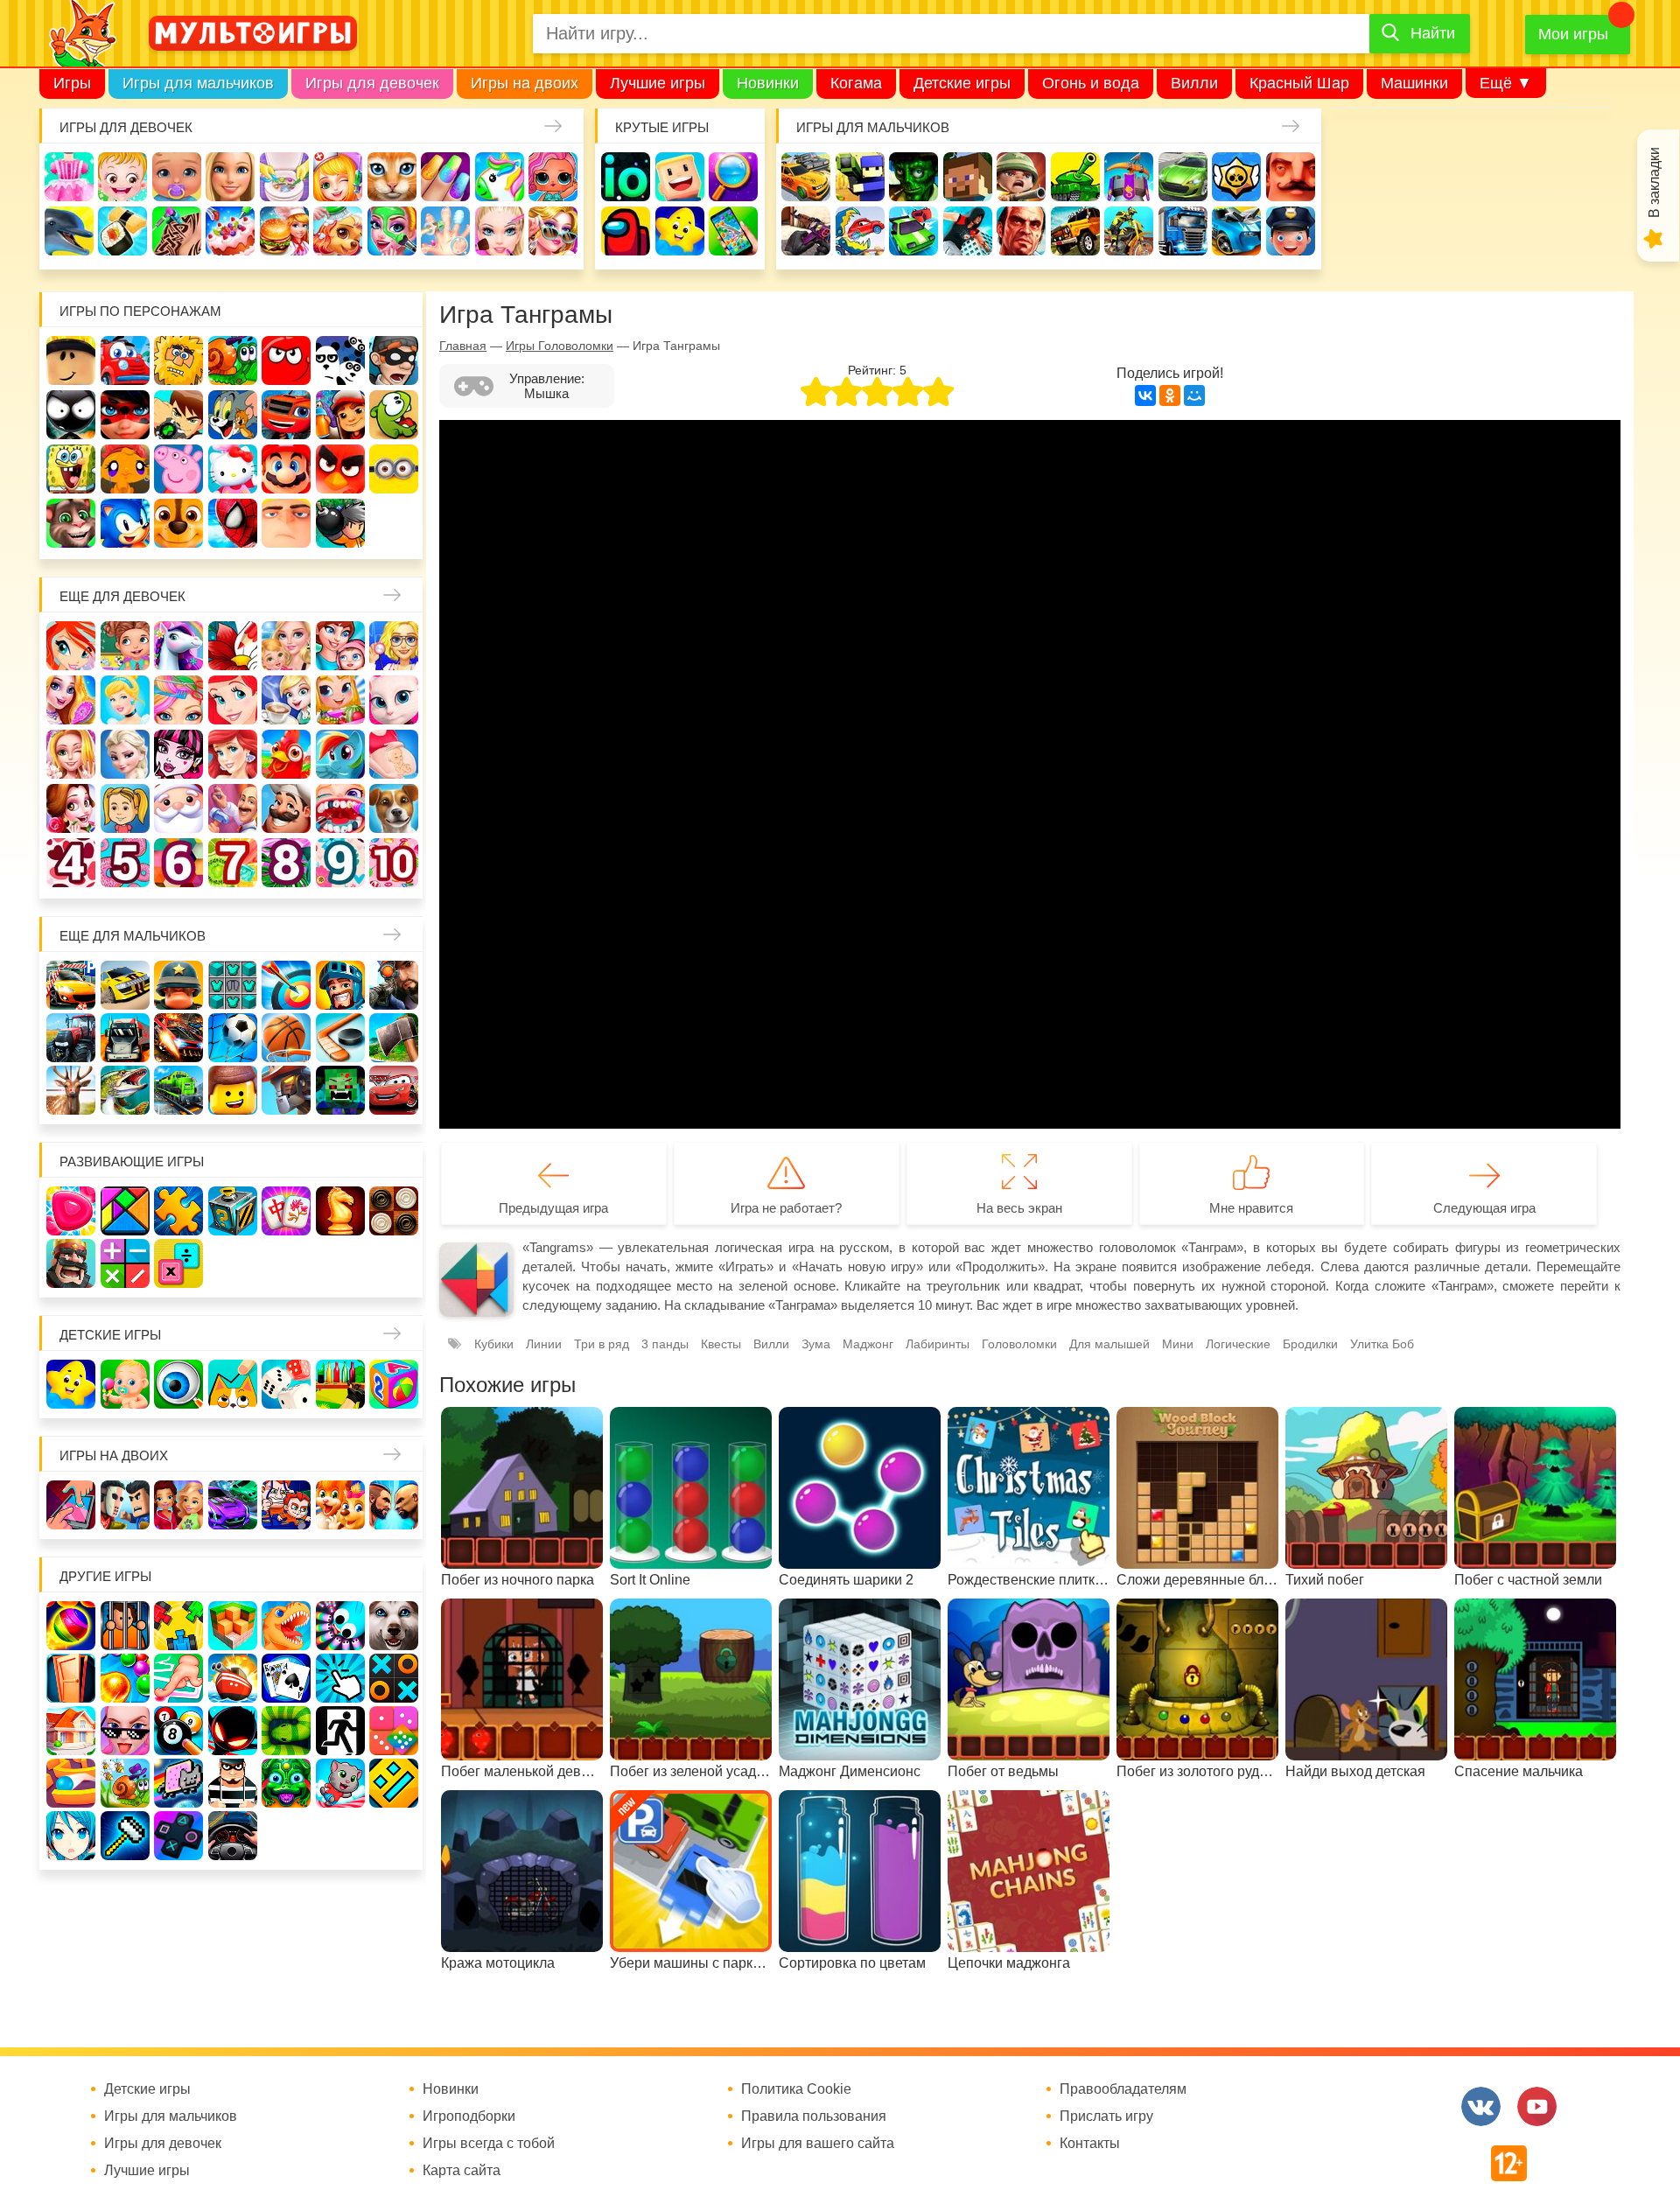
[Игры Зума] (286, 1783)
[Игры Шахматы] (340, 1211)
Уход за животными (338, 231)
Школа (125, 646)
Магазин (340, 700)
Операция (445, 231)
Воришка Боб (394, 360)
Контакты (1090, 2144)
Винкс (71, 646)
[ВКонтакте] (1145, 395)
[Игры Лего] (233, 1090)
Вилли (1194, 83)
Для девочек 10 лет (394, 863)
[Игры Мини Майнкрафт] (125, 1836)
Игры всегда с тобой (489, 2144)
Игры (72, 83)
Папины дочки (125, 808)
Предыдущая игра (553, 1208)
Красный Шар (1299, 83)
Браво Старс (1236, 177)
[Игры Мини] (394, 1731)
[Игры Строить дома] (71, 1731)
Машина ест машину (860, 231)
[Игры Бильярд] (178, 1731)
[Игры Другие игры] (178, 1836)
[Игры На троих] (178, 1626)
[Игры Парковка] (71, 985)
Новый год (178, 808)
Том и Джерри (233, 415)
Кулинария (122, 231)
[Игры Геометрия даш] (394, 1783)
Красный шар (286, 360)
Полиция (1291, 231)
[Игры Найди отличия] (178, 1384)
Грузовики (1183, 231)
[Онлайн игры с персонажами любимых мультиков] (253, 33)
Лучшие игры (658, 83)
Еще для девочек (122, 596)
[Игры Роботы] (286, 1090)
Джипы (1075, 231)
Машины (1183, 177)
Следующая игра (1484, 1208)
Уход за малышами (177, 177)
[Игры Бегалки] (340, 1783)
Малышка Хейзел (122, 177)
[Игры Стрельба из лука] (286, 985)
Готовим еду (284, 231)
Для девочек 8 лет (286, 863)
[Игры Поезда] (178, 1090)
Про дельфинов (69, 231)
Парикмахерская (178, 700)
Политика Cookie (796, 2089)
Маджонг (868, 1344)
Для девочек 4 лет (71, 863)
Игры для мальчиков (198, 83)
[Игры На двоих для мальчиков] (125, 1505)
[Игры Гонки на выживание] (178, 1038)
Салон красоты (392, 231)
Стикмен (71, 415)
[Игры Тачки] (394, 1090)
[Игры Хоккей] (340, 1038)
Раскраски (233, 646)
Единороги (500, 177)
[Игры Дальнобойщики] (125, 1038)
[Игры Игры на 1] (178, 1678)
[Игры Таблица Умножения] (178, 1263)
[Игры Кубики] (286, 1384)
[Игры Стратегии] (71, 1263)
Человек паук (233, 523)
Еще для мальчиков (133, 936)
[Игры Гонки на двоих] (233, 1505)
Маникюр (445, 177)
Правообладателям (1123, 2089)
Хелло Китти (233, 469)
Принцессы (125, 700)
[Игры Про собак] (394, 1626)
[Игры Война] (178, 985)
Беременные (394, 754)
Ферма (286, 754)
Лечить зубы (340, 808)
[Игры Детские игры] (71, 1384)
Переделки (233, 808)
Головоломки (1019, 1344)
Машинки (1414, 83)
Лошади (178, 646)
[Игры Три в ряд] (71, 1211)
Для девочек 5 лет (125, 863)
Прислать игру (1106, 2117)
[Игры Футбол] (233, 1038)
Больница (394, 646)
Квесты (721, 1344)
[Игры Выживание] (394, 1038)
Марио (286, 469)
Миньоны (394, 469)
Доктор (338, 177)
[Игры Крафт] (233, 985)
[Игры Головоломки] (233, 1211)
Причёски (71, 700)
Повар (286, 808)
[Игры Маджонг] (286, 1211)
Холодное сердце (125, 754)
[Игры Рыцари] (340, 985)
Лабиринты (938, 1344)
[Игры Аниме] (71, 1836)
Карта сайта (462, 2171)
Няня (286, 646)
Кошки (392, 177)
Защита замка (1129, 177)
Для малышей (1109, 1344)
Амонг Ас (626, 231)
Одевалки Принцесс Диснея (71, 808)
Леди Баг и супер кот (125, 415)
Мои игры (1573, 34)
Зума (816, 1344)
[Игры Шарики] (125, 1678)
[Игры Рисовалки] (233, 1384)
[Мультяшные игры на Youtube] (1537, 2106)
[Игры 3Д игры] (233, 1626)
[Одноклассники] (1170, 395)
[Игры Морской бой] (233, 1678)
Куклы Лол (553, 177)
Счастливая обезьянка (125, 469)
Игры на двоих (525, 83)
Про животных (394, 808)
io (626, 177)
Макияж (500, 231)
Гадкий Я (286, 523)
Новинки (768, 83)
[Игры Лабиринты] (71, 1783)
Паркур (968, 231)
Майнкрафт (968, 177)
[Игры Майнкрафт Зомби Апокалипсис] (340, 1090)
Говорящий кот (71, 523)
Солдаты (1021, 177)
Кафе (286, 700)
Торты (230, 231)
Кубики (494, 1344)
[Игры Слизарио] (340, 1626)
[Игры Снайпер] (394, 985)
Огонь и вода (1091, 83)
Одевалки (69, 177)
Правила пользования (814, 2117)
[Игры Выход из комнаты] (340, 1731)
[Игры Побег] (125, 1626)
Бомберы (340, 523)
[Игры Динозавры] (286, 1626)
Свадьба (71, 754)
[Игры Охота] (71, 1090)
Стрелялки (860, 177)
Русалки (233, 754)
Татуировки (177, 231)
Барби (230, 177)
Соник (125, 523)
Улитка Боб (233, 360)
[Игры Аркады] (178, 1783)
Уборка (284, 177)
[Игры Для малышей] (125, 1384)
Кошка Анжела (394, 700)
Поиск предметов (733, 177)
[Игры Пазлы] (178, 1211)
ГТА (1021, 231)
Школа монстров (178, 754)
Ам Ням (394, 415)
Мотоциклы (1129, 231)
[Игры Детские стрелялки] (340, 1384)
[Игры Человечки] (233, 1731)
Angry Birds (340, 469)
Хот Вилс (1236, 231)
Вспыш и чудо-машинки (286, 415)
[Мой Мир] (1194, 395)
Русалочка (233, 700)
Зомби (913, 177)
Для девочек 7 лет (233, 863)
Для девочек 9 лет (340, 863)
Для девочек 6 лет (178, 863)
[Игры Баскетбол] (286, 1038)
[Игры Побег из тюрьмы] (233, 1783)
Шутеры (806, 231)
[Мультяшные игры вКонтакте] (1481, 2106)
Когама (856, 83)
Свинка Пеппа (178, 469)
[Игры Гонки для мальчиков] (125, 985)
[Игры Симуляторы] (233, 1836)
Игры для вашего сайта (818, 2144)
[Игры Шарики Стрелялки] (71, 1626)
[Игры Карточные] (286, 1678)
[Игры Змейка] (286, 1731)
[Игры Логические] (125, 1211)
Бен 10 (178, 415)
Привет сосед (1291, 177)
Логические (1238, 1344)
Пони (340, 754)
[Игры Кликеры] (340, 1678)
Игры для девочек (372, 83)
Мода (553, 231)
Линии (544, 1344)
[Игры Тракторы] (71, 1038)
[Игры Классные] (125, 1731)
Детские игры (962, 83)
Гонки (806, 177)
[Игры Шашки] (394, 1211)
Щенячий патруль (178, 523)
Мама (340, 646)
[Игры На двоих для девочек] (178, 1505)
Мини (1178, 1344)
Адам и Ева (178, 360)
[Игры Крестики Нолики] (394, 1678)
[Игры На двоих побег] (286, 1505)
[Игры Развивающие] (394, 1384)
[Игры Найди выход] (71, 1678)
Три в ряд (602, 1344)
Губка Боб (71, 469)
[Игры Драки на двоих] (394, 1505)
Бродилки (1310, 1344)
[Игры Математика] (125, 1263)
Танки (1075, 177)
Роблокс (71, 360)
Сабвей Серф (340, 415)
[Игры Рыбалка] (125, 1090)
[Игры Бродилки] (125, 1783)
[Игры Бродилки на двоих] (340, 1505)
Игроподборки (469, 2117)
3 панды (340, 360)
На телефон (733, 231)
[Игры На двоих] (71, 1505)
